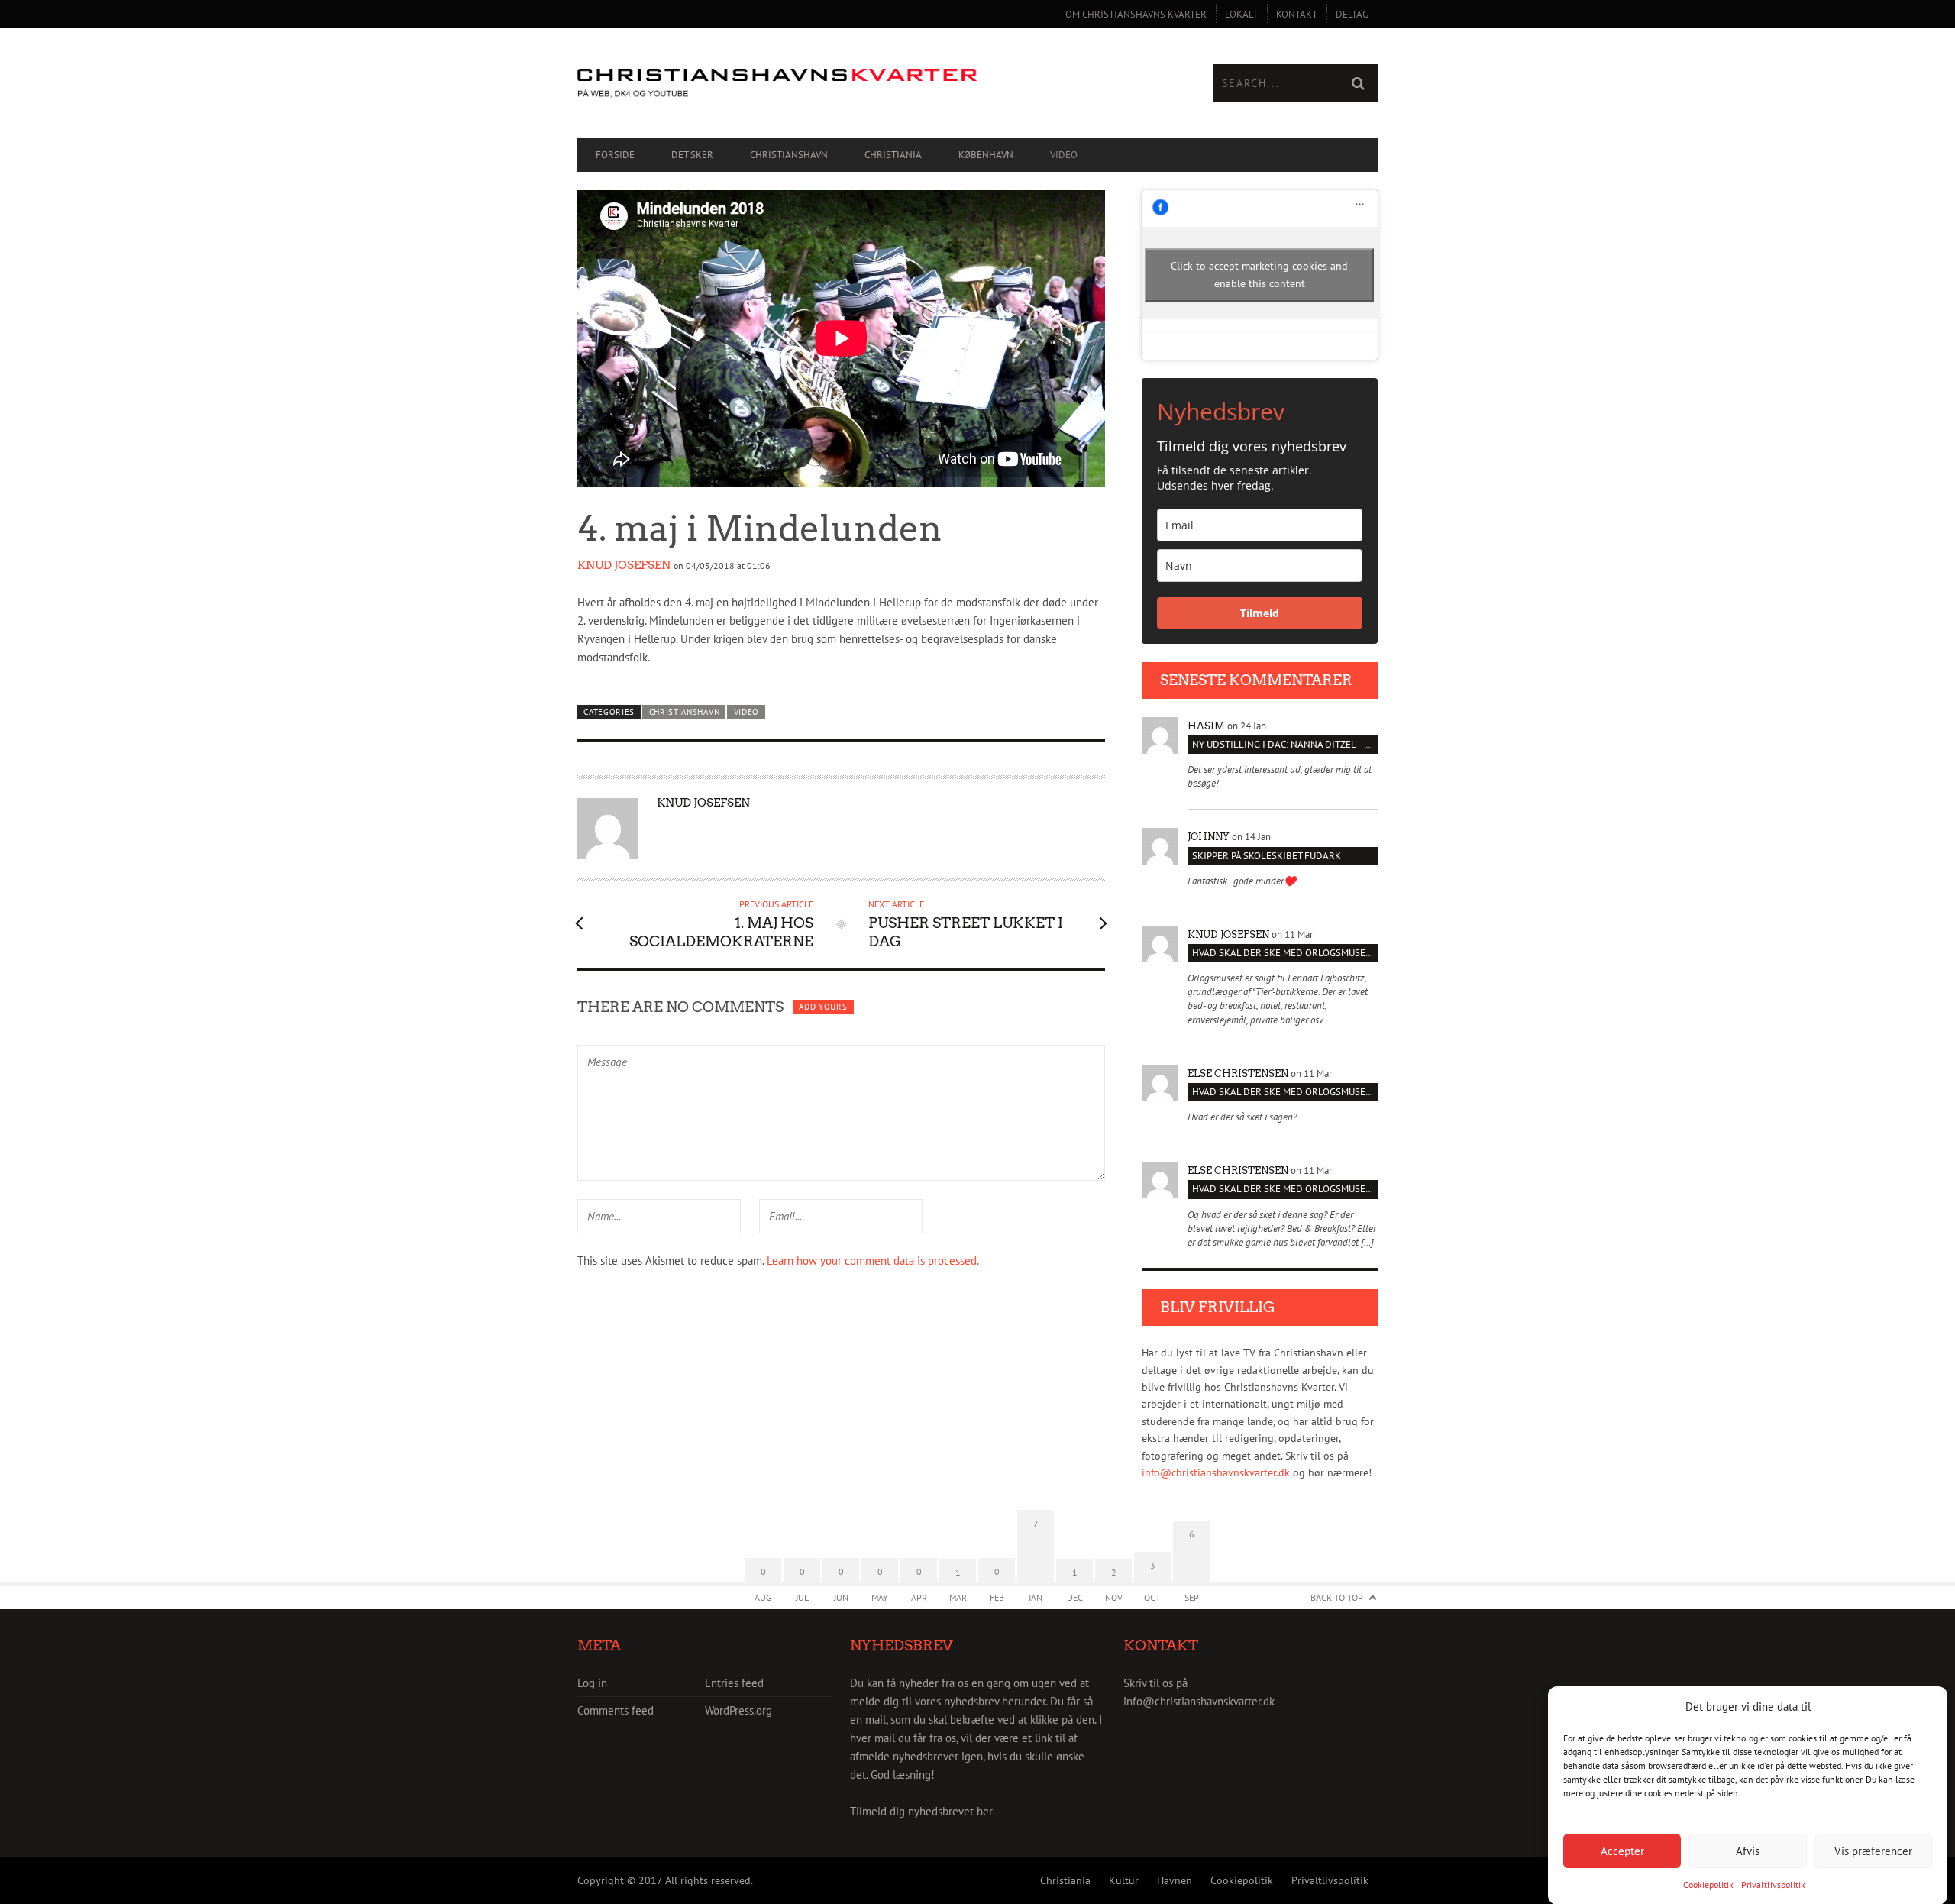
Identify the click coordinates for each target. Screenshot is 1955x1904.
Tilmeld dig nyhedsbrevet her (921, 1811)
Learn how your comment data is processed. (873, 1261)
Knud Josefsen (624, 565)
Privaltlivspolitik (1773, 1885)
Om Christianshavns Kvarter (1136, 14)
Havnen (1175, 1880)
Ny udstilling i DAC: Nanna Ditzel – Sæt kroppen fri (1285, 744)
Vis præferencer (1873, 1850)
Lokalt (1241, 14)
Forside (615, 155)
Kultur (1124, 1880)
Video (1064, 155)
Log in (592, 1683)
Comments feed (616, 1710)
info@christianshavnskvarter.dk (1216, 1472)
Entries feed (734, 1683)
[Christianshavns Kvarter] (777, 84)
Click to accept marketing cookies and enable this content (1259, 275)
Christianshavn (789, 155)
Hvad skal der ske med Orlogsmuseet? (1285, 953)
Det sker (692, 155)
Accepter (1622, 1850)
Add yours (823, 1007)
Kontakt (1297, 14)
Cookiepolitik (1708, 1885)
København (986, 155)
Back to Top (1337, 1597)
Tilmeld (1260, 613)
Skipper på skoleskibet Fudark (1267, 856)
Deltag (1352, 14)
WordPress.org (738, 1710)
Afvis (1748, 1850)
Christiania (893, 155)
